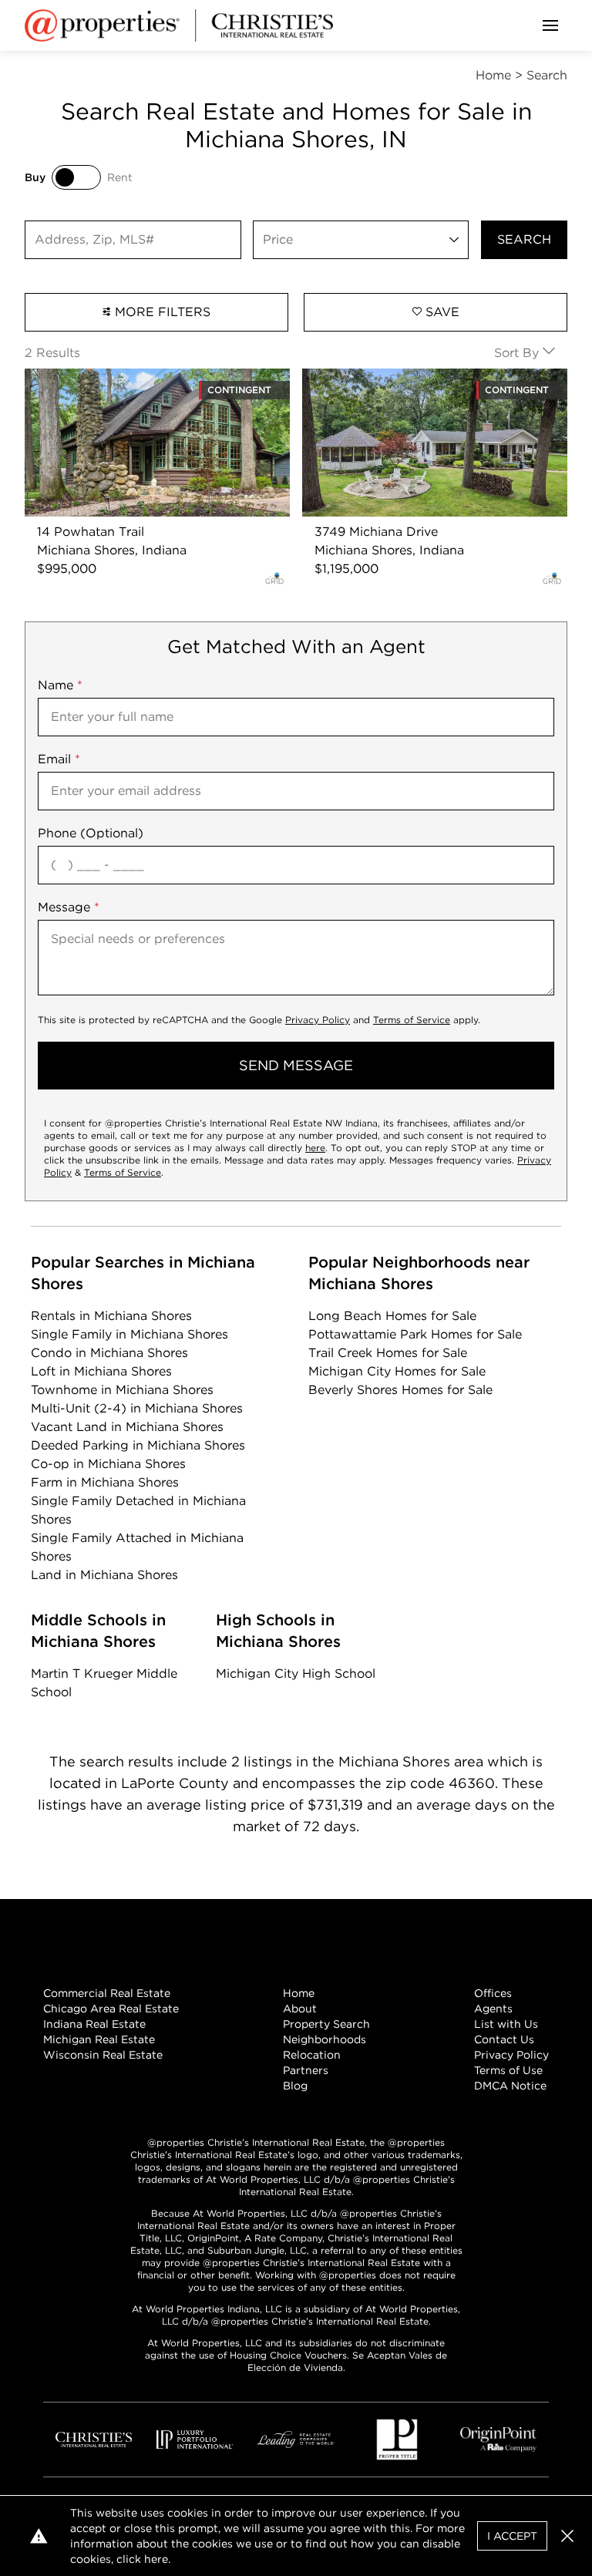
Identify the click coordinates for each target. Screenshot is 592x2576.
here (315, 1148)
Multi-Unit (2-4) (137, 1408)
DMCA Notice (510, 2086)
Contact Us (504, 2039)
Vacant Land (127, 1427)
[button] (567, 2536)
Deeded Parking (138, 1445)
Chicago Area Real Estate (111, 2009)
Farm (105, 1482)
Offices (493, 1993)
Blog (295, 2086)
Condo (109, 1353)
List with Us (506, 2024)
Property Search (326, 2024)
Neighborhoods (325, 2039)
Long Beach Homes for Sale (392, 1316)
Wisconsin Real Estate (103, 2055)
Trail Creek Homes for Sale (388, 1353)
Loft (101, 1371)
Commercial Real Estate (107, 1993)
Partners (306, 2070)
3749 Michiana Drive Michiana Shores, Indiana (416, 387)
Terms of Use (508, 2070)
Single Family (129, 1334)
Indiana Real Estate (94, 2024)
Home (299, 1993)
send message (296, 1065)
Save (441, 312)
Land (104, 1575)
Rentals (111, 1316)
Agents (493, 2009)
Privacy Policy (318, 1020)
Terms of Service (412, 1020)
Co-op (108, 1464)
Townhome (122, 1390)
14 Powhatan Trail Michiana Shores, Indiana (155, 377)
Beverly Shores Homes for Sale (400, 1390)
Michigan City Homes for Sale (397, 1371)
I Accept (512, 2536)
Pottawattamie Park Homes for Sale (415, 1334)
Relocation (312, 2055)
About (300, 2009)
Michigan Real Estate (99, 2039)
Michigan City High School (296, 1674)
